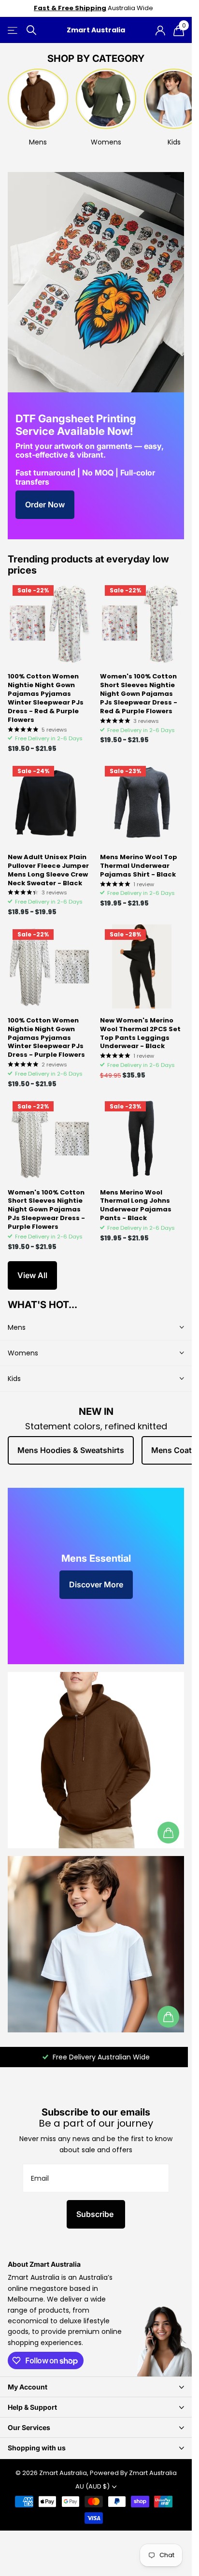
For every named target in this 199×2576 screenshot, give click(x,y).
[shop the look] (168, 1833)
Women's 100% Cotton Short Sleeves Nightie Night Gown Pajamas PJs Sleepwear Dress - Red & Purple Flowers (139, 694)
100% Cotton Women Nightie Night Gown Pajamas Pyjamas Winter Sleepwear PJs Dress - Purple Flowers (46, 1038)
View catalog (13, 30)
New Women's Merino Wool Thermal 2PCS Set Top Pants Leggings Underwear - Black (140, 1034)
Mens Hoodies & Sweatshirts (71, 1450)
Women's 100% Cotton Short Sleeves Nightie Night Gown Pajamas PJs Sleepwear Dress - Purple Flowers (46, 1210)
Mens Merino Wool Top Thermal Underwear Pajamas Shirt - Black (139, 866)
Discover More (96, 1584)
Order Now (45, 504)
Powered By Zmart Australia (133, 2473)
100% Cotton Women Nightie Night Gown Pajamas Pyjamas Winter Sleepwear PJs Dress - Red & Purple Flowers (46, 698)
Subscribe (96, 2214)
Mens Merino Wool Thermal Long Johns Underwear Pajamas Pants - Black (136, 1206)
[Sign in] (160, 30)
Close (96, 2387)
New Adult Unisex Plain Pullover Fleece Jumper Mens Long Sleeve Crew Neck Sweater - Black (48, 870)
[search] (31, 30)
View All (32, 1275)
